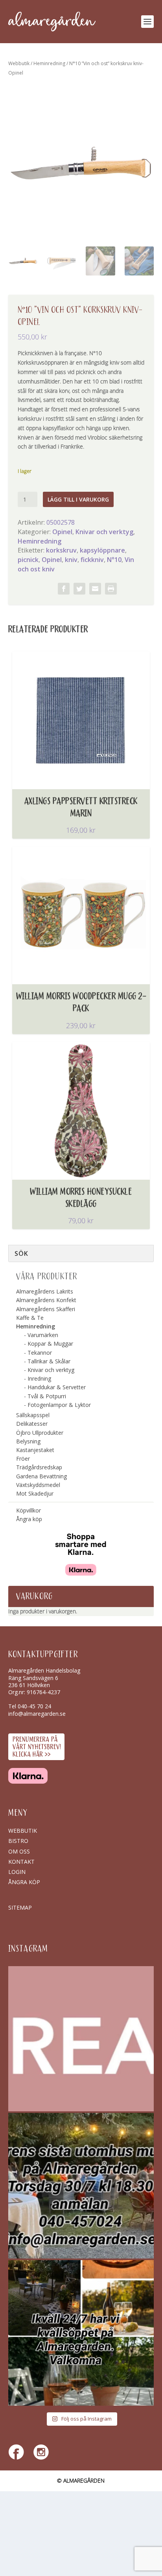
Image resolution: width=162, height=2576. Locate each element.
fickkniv (92, 560)
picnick (28, 560)
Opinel (62, 532)
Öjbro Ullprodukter (40, 1433)
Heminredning (49, 63)
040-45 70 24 (34, 1706)
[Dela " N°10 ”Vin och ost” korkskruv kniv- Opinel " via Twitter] (79, 589)
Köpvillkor (29, 1510)
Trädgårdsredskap (39, 1467)
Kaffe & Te (30, 1318)
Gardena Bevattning (41, 1476)
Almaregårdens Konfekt (46, 1300)
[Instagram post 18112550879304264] (81, 2333)
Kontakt (21, 1862)
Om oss (19, 1851)
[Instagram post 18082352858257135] (81, 2186)
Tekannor (40, 1353)
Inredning (39, 1378)
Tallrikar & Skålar (49, 1361)
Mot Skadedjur (35, 1493)
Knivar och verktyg (104, 532)
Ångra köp (29, 1519)
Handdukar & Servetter (57, 1387)
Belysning (28, 1441)
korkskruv (61, 550)
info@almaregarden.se (37, 1714)
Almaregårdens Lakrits (45, 1291)
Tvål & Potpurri (47, 1396)
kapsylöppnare (102, 550)
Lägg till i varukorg (78, 499)
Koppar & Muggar (50, 1344)
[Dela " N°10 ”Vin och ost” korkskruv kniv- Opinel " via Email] (95, 589)
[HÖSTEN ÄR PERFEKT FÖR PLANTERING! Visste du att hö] (81, 2039)
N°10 (114, 560)
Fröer (23, 1459)
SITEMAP (20, 1907)
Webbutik (19, 63)
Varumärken (43, 1335)
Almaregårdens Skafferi (46, 1309)
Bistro (18, 1841)
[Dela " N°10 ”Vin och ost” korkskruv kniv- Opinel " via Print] (111, 589)
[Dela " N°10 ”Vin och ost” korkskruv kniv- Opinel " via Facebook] (64, 589)
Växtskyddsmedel (38, 1485)
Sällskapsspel (33, 1415)
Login (17, 1872)
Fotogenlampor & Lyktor (59, 1405)
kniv (71, 560)
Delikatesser (32, 1424)
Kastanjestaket (35, 1450)
